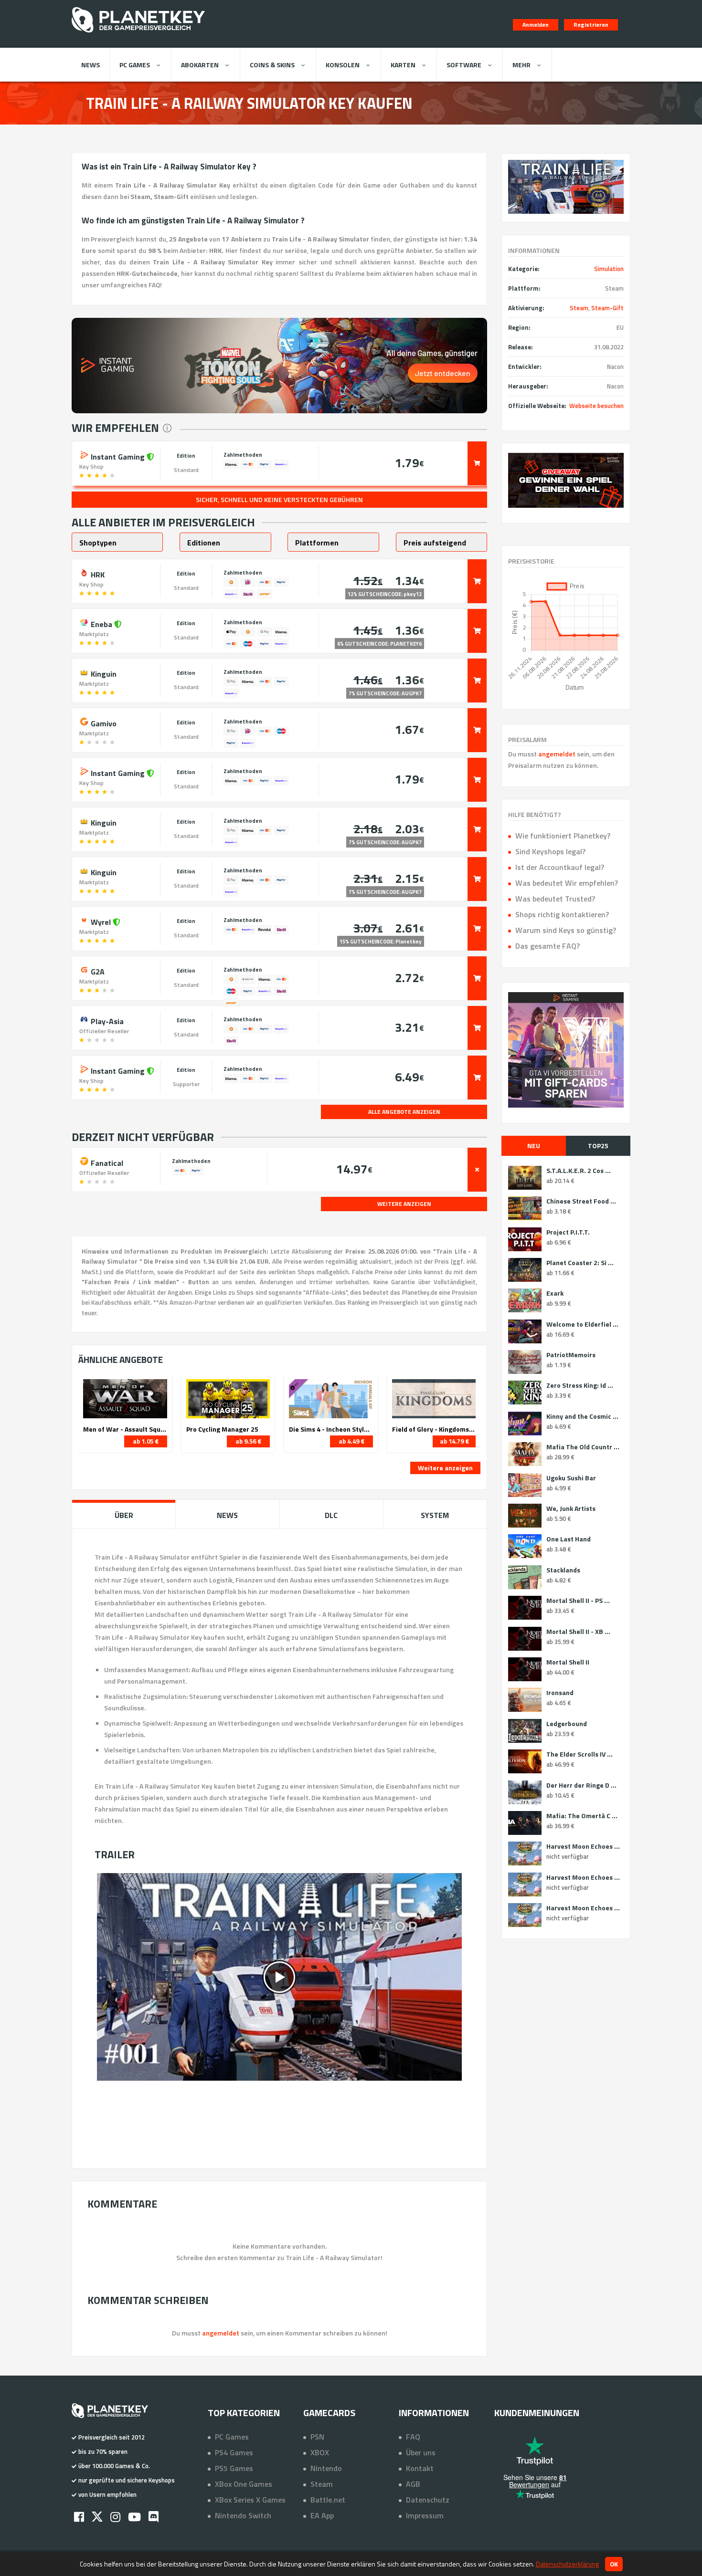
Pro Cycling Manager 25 (222, 1429)
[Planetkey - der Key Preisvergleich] (138, 34)
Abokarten (200, 65)
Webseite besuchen (596, 406)
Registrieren (591, 25)
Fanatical (106, 1162)
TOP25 (598, 1146)
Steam (579, 308)
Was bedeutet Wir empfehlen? (567, 883)
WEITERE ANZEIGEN (404, 1204)
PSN (317, 2437)
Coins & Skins (272, 65)
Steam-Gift (607, 308)
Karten (403, 65)
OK (614, 2564)
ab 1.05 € (146, 1441)
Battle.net (328, 2500)
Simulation (609, 269)
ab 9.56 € (248, 1441)
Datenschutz (428, 2500)
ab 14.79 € (454, 1441)
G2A (97, 971)
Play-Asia (106, 1020)
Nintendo (326, 2468)
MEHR (521, 65)
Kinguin (103, 673)
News (90, 65)
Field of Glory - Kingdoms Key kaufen (434, 1429)
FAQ (413, 2437)
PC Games (135, 65)
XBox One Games (244, 2484)
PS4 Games (234, 2452)
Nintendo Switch (243, 2515)
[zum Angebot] (477, 463)
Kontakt (420, 2468)
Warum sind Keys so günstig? (566, 930)
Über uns (421, 2452)
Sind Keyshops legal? (550, 851)
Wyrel (101, 921)
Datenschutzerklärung (567, 2564)
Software (464, 65)
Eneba (101, 623)
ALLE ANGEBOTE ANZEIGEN (404, 1112)
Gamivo (103, 723)
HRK (97, 574)
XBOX (320, 2452)
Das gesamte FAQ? (548, 946)
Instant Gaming (118, 456)
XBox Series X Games (250, 2500)
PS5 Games (234, 2468)
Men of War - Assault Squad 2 (125, 1429)
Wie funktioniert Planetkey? (563, 836)
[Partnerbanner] (566, 480)
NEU (534, 1146)
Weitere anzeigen (445, 1468)
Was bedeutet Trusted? (555, 899)
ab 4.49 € (351, 1441)
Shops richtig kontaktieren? (562, 914)
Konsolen (343, 65)
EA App (322, 2515)
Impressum (425, 2515)
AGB (413, 2484)
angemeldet (557, 754)
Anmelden (536, 25)
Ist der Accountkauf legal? (560, 867)
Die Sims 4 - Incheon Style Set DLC (331, 1429)
